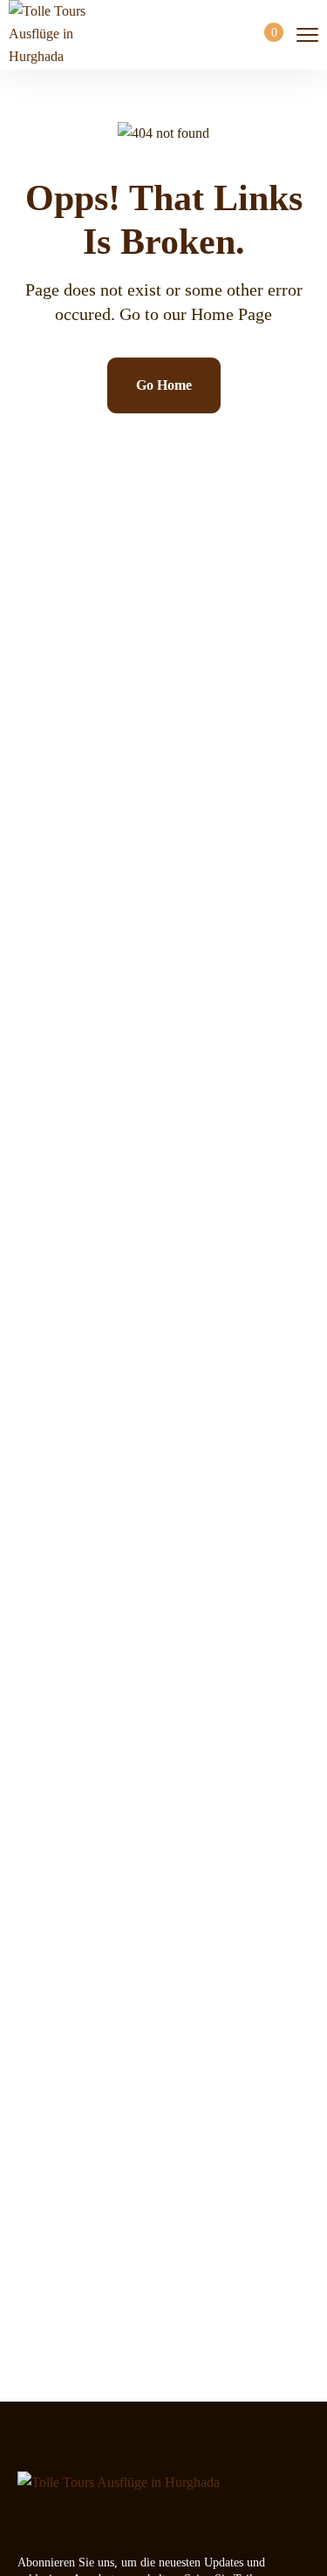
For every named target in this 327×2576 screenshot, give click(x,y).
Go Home (164, 385)
